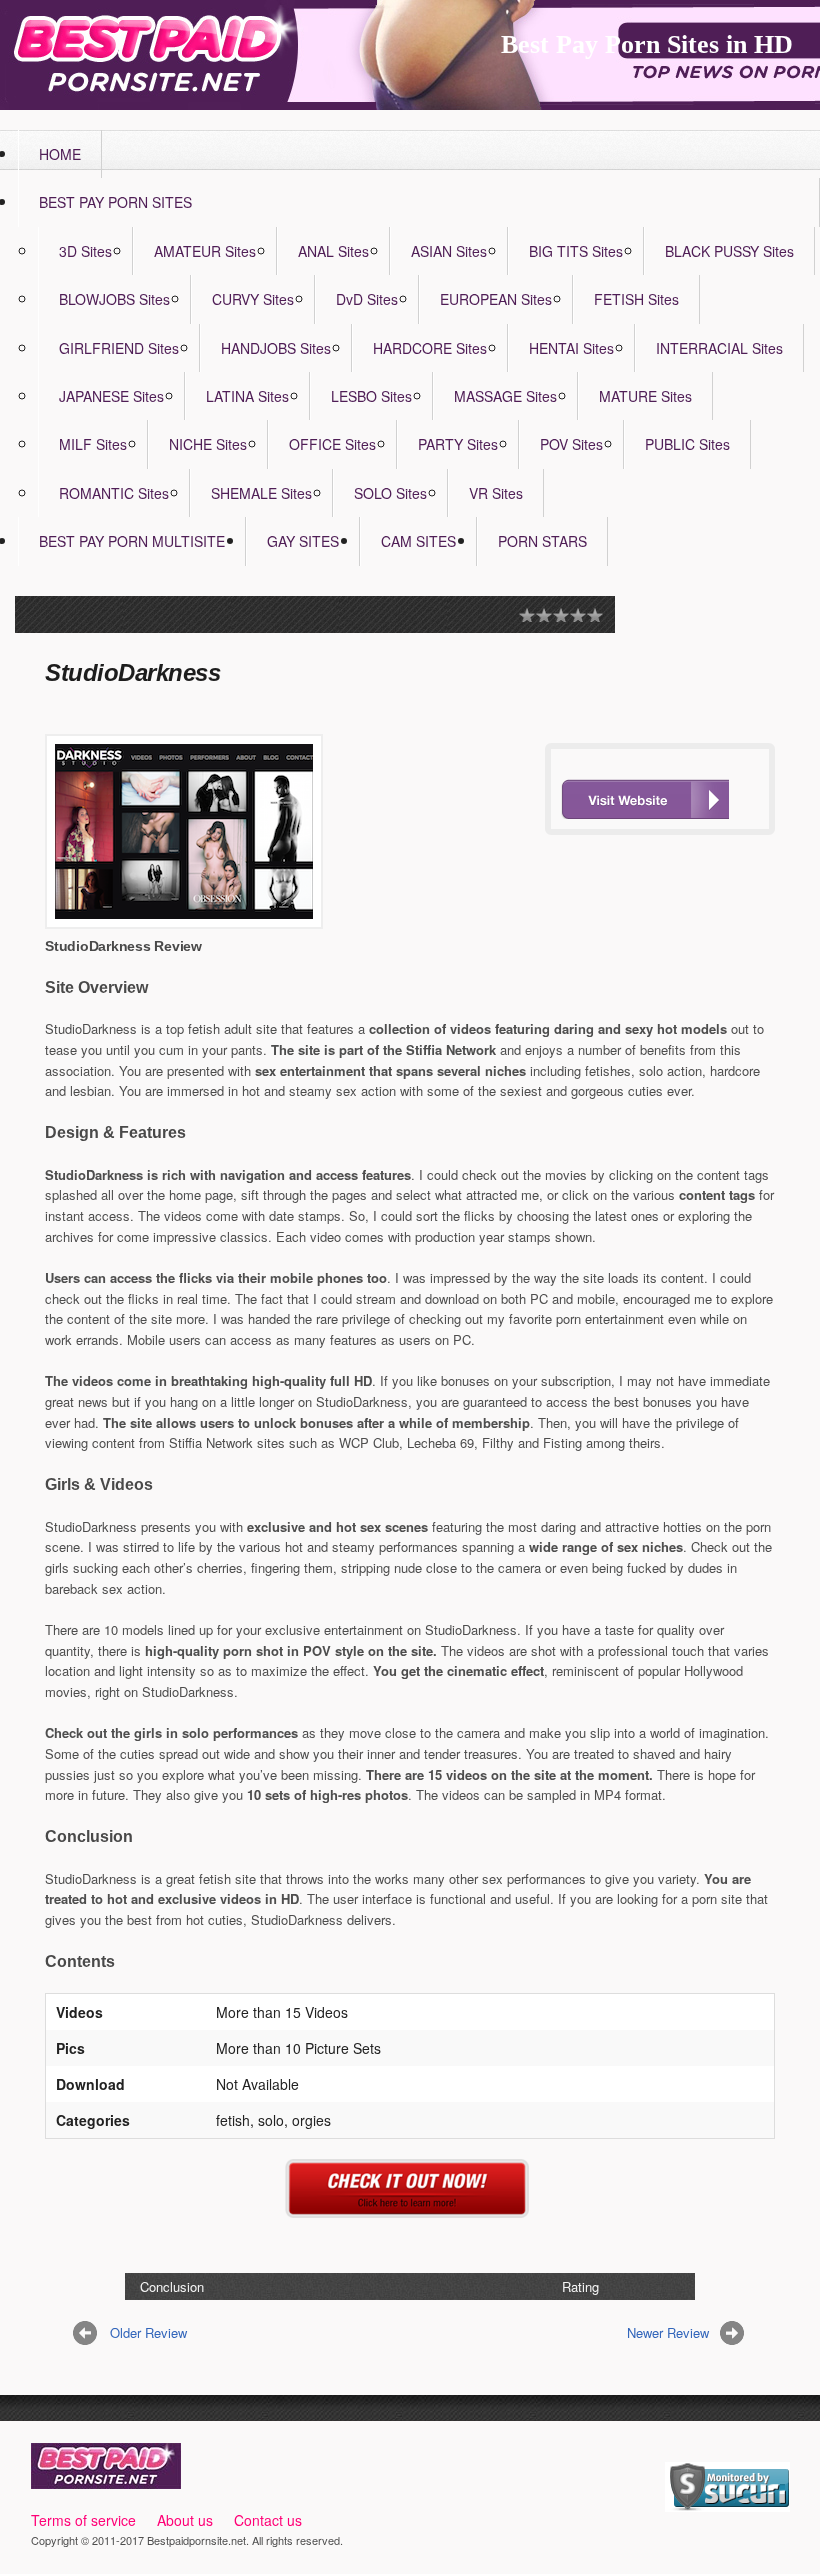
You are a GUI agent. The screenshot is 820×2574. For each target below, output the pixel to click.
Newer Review (668, 2332)
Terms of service (83, 2520)
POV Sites (571, 444)
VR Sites (496, 493)
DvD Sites (367, 299)
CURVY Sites (253, 299)
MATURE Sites (645, 396)
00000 (645, 799)
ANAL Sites (333, 251)
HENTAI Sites (571, 348)
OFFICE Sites (332, 444)
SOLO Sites (390, 493)
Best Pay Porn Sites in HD (647, 44)
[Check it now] (410, 2206)
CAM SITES (418, 541)
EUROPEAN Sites (496, 299)
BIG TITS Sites (576, 251)
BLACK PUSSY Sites (729, 251)
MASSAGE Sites (505, 396)
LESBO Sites (371, 396)
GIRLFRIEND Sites (119, 348)
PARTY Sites (458, 444)
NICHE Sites (208, 444)
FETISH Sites (636, 299)
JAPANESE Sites (111, 396)
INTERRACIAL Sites (719, 348)
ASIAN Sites (449, 251)
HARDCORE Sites (430, 348)
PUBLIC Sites (687, 444)
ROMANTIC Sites (114, 493)
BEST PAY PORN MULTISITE (132, 541)
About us (185, 2520)
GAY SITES (303, 541)
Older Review (148, 2332)
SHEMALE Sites (261, 493)
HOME (60, 154)
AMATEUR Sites (205, 251)
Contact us (268, 2520)
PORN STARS (542, 541)
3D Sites (85, 251)
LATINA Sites (247, 396)
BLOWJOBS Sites (114, 299)
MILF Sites (93, 444)
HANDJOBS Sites (276, 348)
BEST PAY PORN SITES (115, 202)
